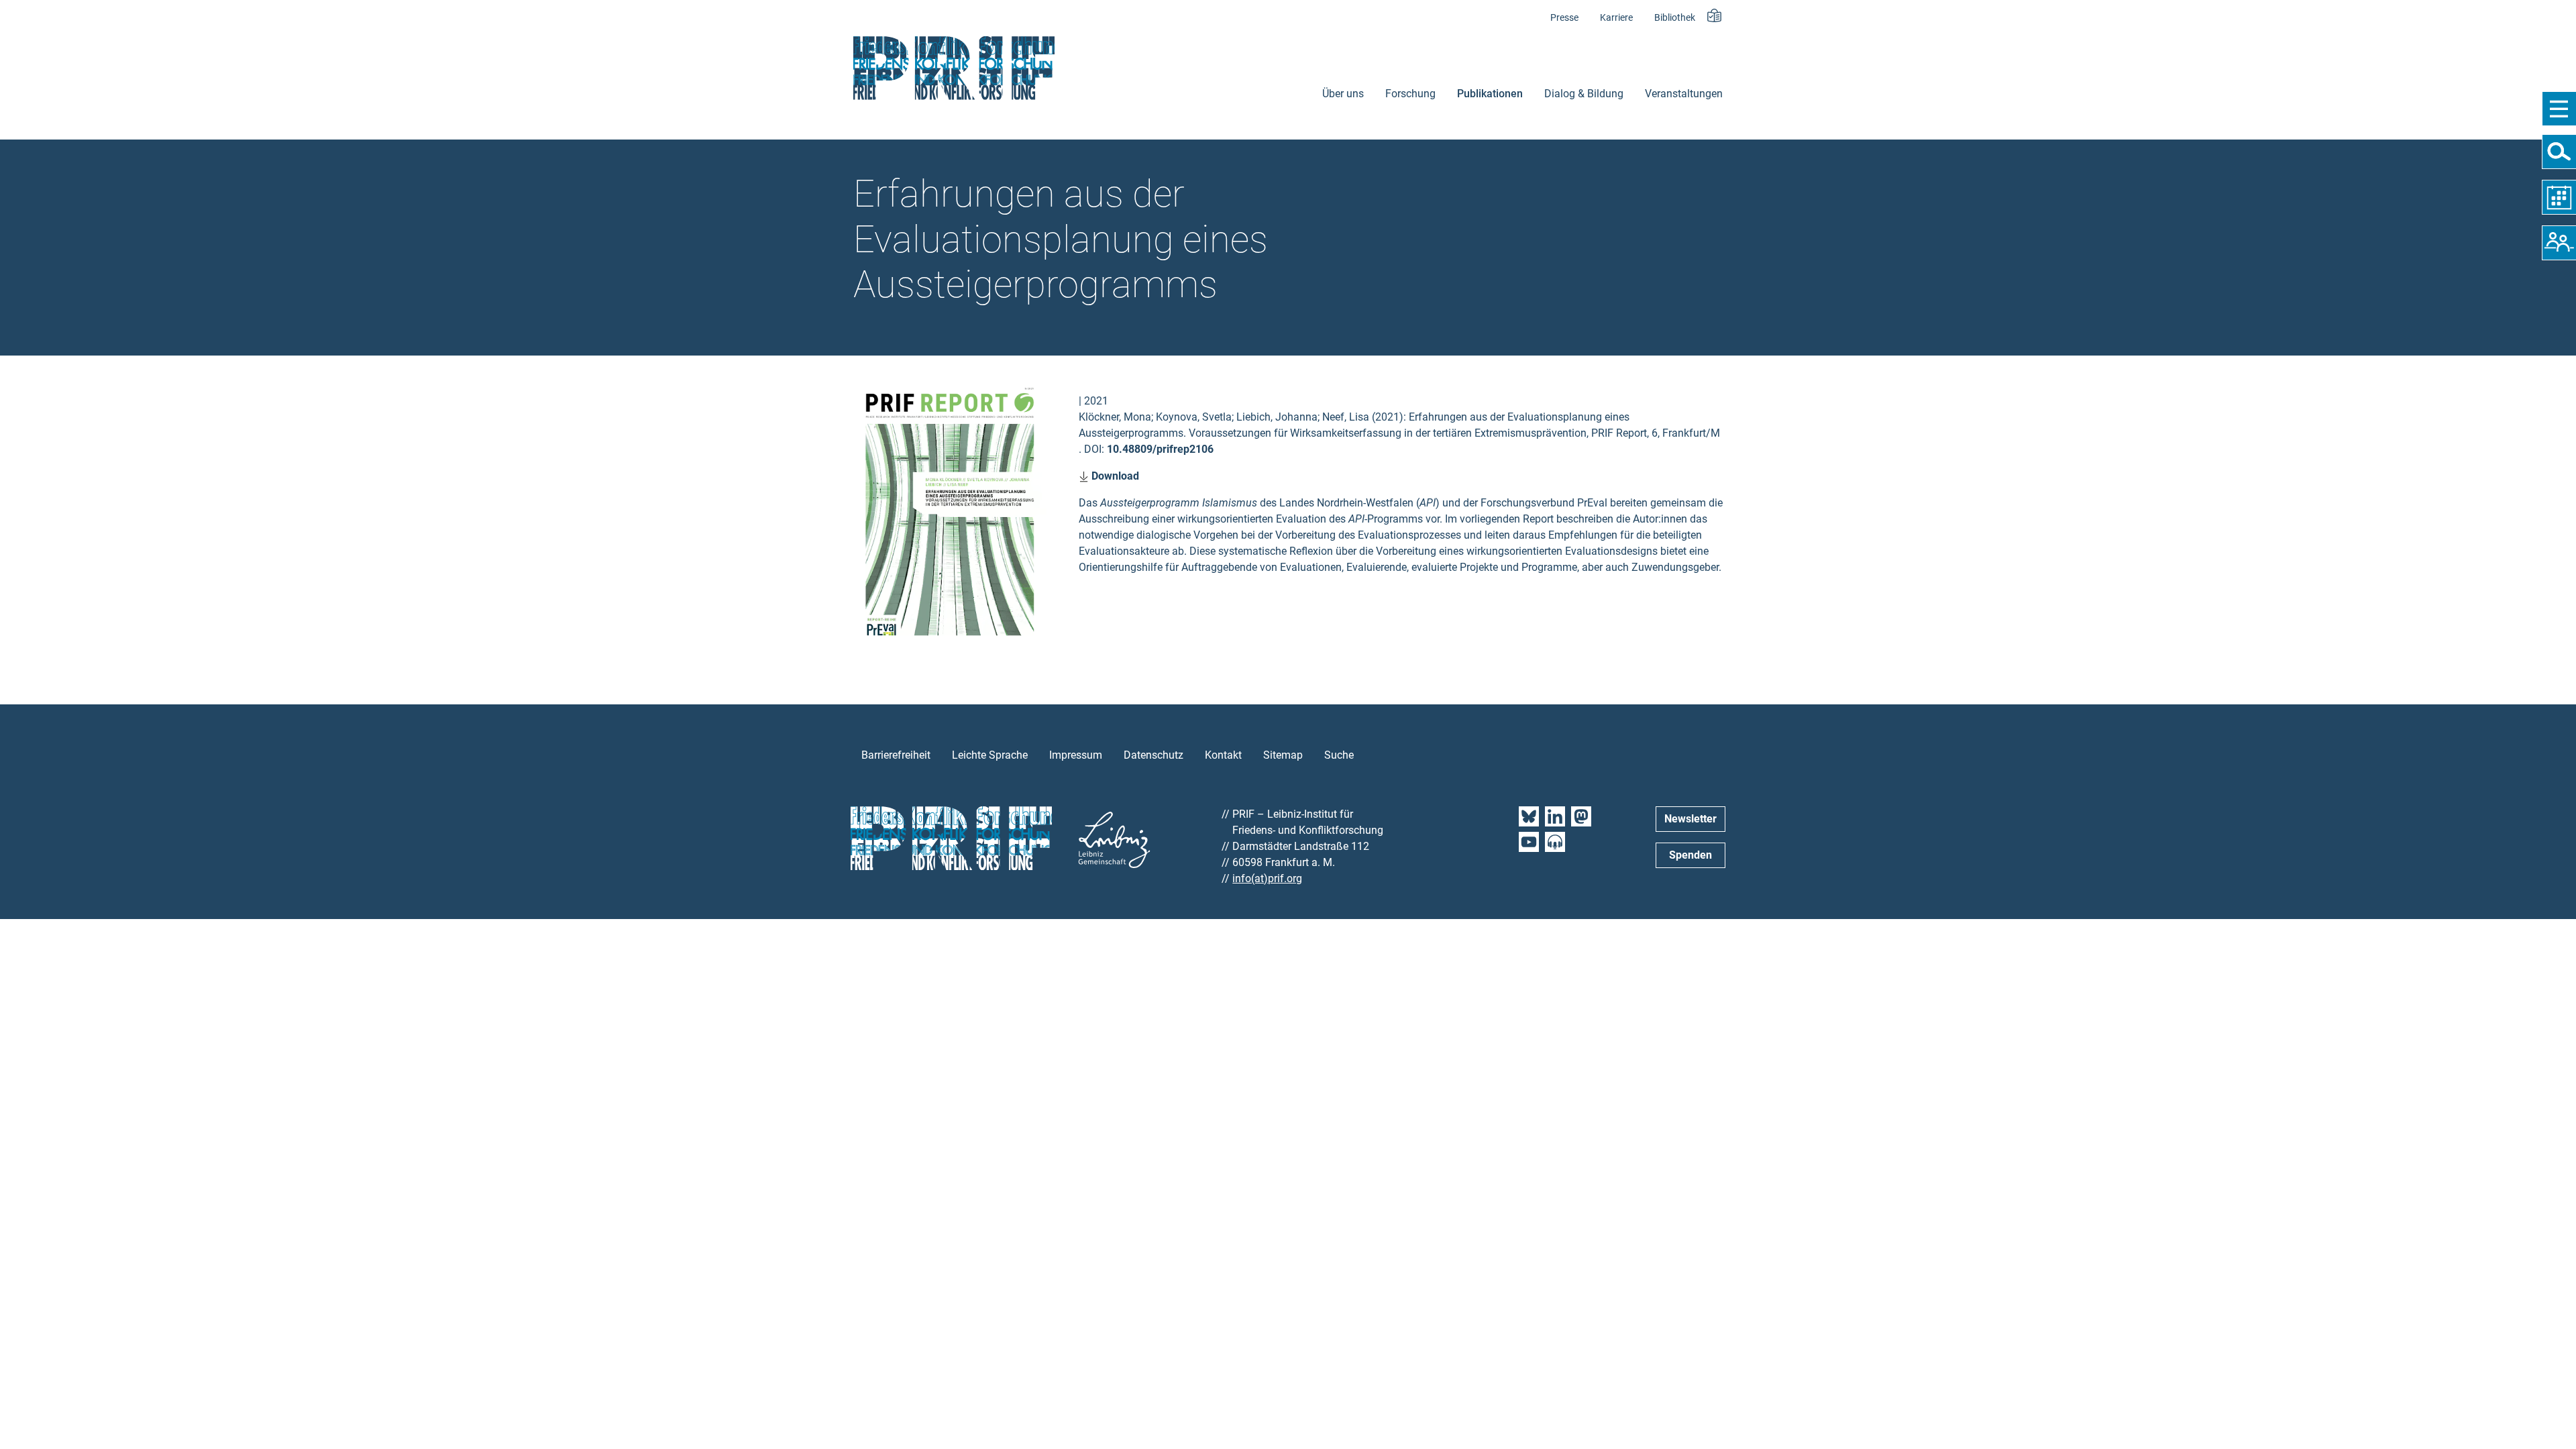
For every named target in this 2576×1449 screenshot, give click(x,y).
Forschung (1410, 94)
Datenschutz (1153, 755)
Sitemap (1283, 755)
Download (1114, 476)
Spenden (1690, 855)
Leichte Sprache (990, 755)
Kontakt (1223, 755)
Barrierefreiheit (896, 755)
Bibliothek (1675, 18)
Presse (1564, 18)
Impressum (1076, 755)
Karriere (1616, 18)
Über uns (1343, 94)
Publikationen (1490, 94)
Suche (1339, 755)
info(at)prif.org (1267, 878)
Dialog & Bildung (1584, 94)
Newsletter (1690, 819)
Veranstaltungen (1684, 94)
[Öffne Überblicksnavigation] (2559, 109)
